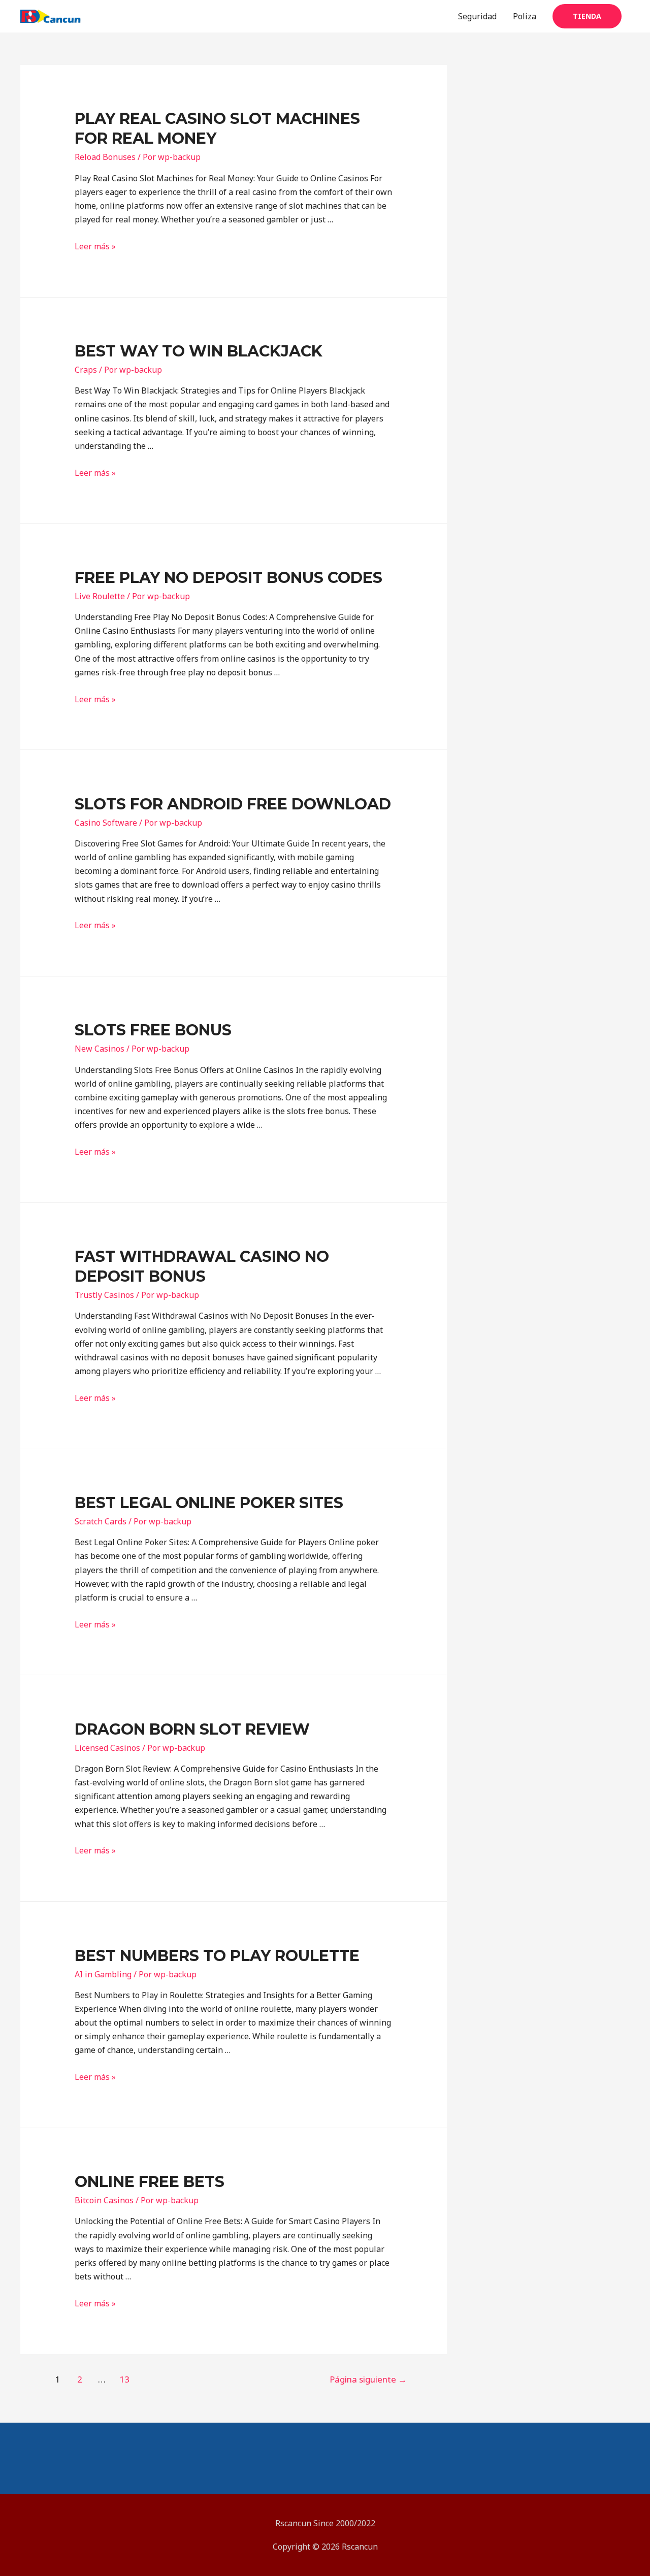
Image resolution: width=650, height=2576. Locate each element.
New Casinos (100, 1049)
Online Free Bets (150, 2182)
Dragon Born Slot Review (192, 1729)
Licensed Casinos (107, 1748)
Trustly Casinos (104, 1295)
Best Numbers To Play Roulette (217, 1956)
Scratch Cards (101, 1521)
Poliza (525, 16)
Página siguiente (368, 2379)
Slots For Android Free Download (233, 804)
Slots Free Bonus (153, 1030)
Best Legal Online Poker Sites (209, 1503)
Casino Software (106, 823)
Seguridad (477, 16)
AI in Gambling (103, 1974)
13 (124, 2379)
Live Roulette (100, 596)
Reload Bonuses (105, 157)
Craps (86, 370)
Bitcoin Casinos (104, 2200)
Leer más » (95, 246)
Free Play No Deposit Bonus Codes (229, 578)
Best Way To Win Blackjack (199, 351)
